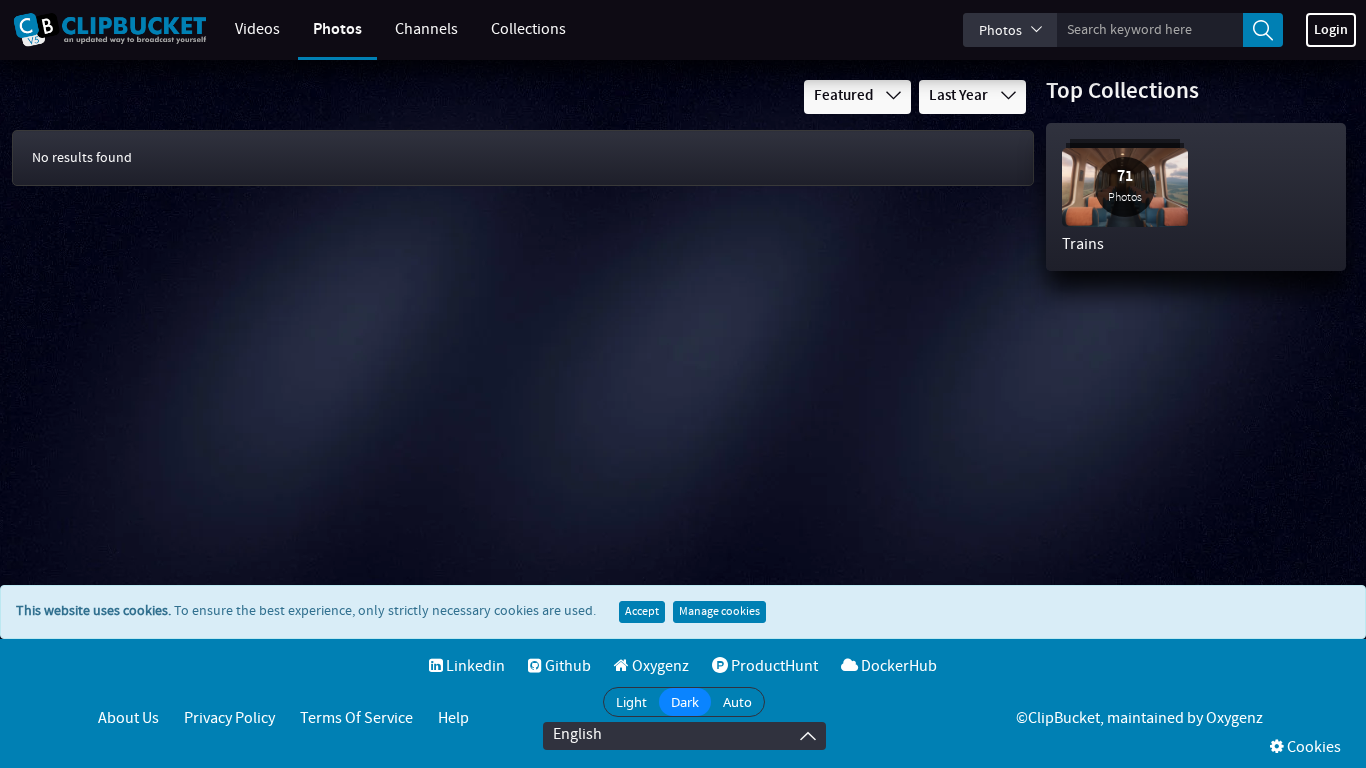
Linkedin (474, 666)
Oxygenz (659, 666)
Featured (845, 96)
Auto (737, 702)
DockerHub (897, 666)
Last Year (960, 96)
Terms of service (356, 718)
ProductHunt (773, 666)
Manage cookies (719, 612)
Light (631, 702)
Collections (528, 29)
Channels (426, 29)
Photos (337, 29)
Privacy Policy (229, 718)
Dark (685, 702)
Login (1331, 30)
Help (453, 718)
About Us (128, 718)
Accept (642, 612)
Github (566, 666)
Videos (257, 29)
